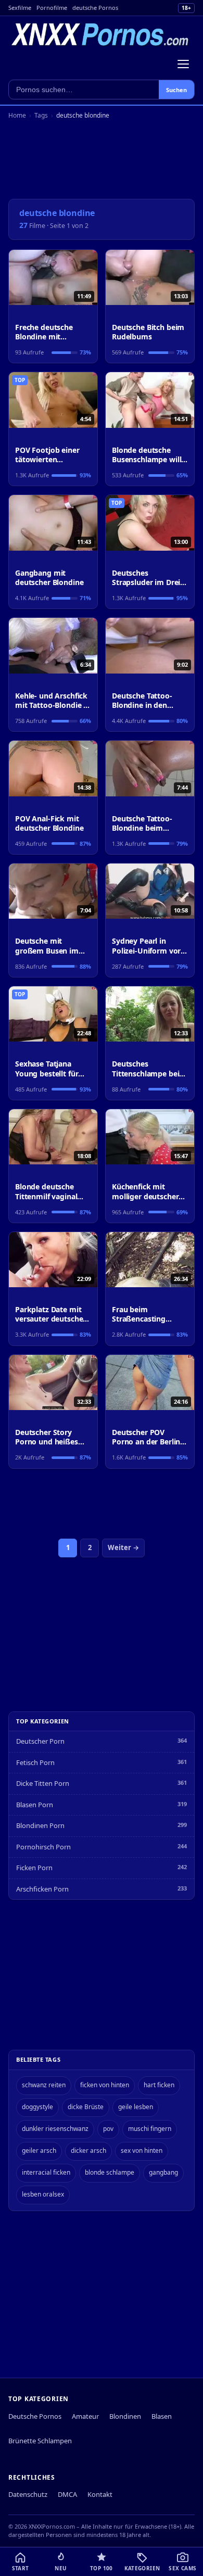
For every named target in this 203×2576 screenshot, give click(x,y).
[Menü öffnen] (183, 64)
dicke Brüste (86, 2107)
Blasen (162, 2416)
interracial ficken (46, 2172)
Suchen (176, 90)
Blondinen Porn (40, 1825)
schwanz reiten (44, 2085)
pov (108, 2129)
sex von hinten (142, 2150)
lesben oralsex (43, 2194)
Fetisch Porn (35, 1762)
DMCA (67, 2494)
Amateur (85, 2416)
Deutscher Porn (40, 1741)
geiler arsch (39, 2150)
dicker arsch (88, 2150)
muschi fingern (150, 2129)
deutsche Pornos (95, 8)
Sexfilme (20, 8)
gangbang (163, 2172)
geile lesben (136, 2107)
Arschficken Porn (42, 1889)
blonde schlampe (110, 2172)
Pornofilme (52, 8)
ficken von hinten (105, 2085)
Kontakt (100, 2494)
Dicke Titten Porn (43, 1783)
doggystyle (37, 2107)
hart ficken (159, 2085)
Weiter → (123, 1547)
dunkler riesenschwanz (55, 2129)
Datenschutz (28, 2494)
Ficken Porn (34, 1868)
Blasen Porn (35, 1805)
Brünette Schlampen (40, 2441)
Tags (41, 115)
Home (17, 115)
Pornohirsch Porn (43, 1847)
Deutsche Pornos (35, 2416)
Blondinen (125, 2416)
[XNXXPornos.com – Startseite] (100, 35)
